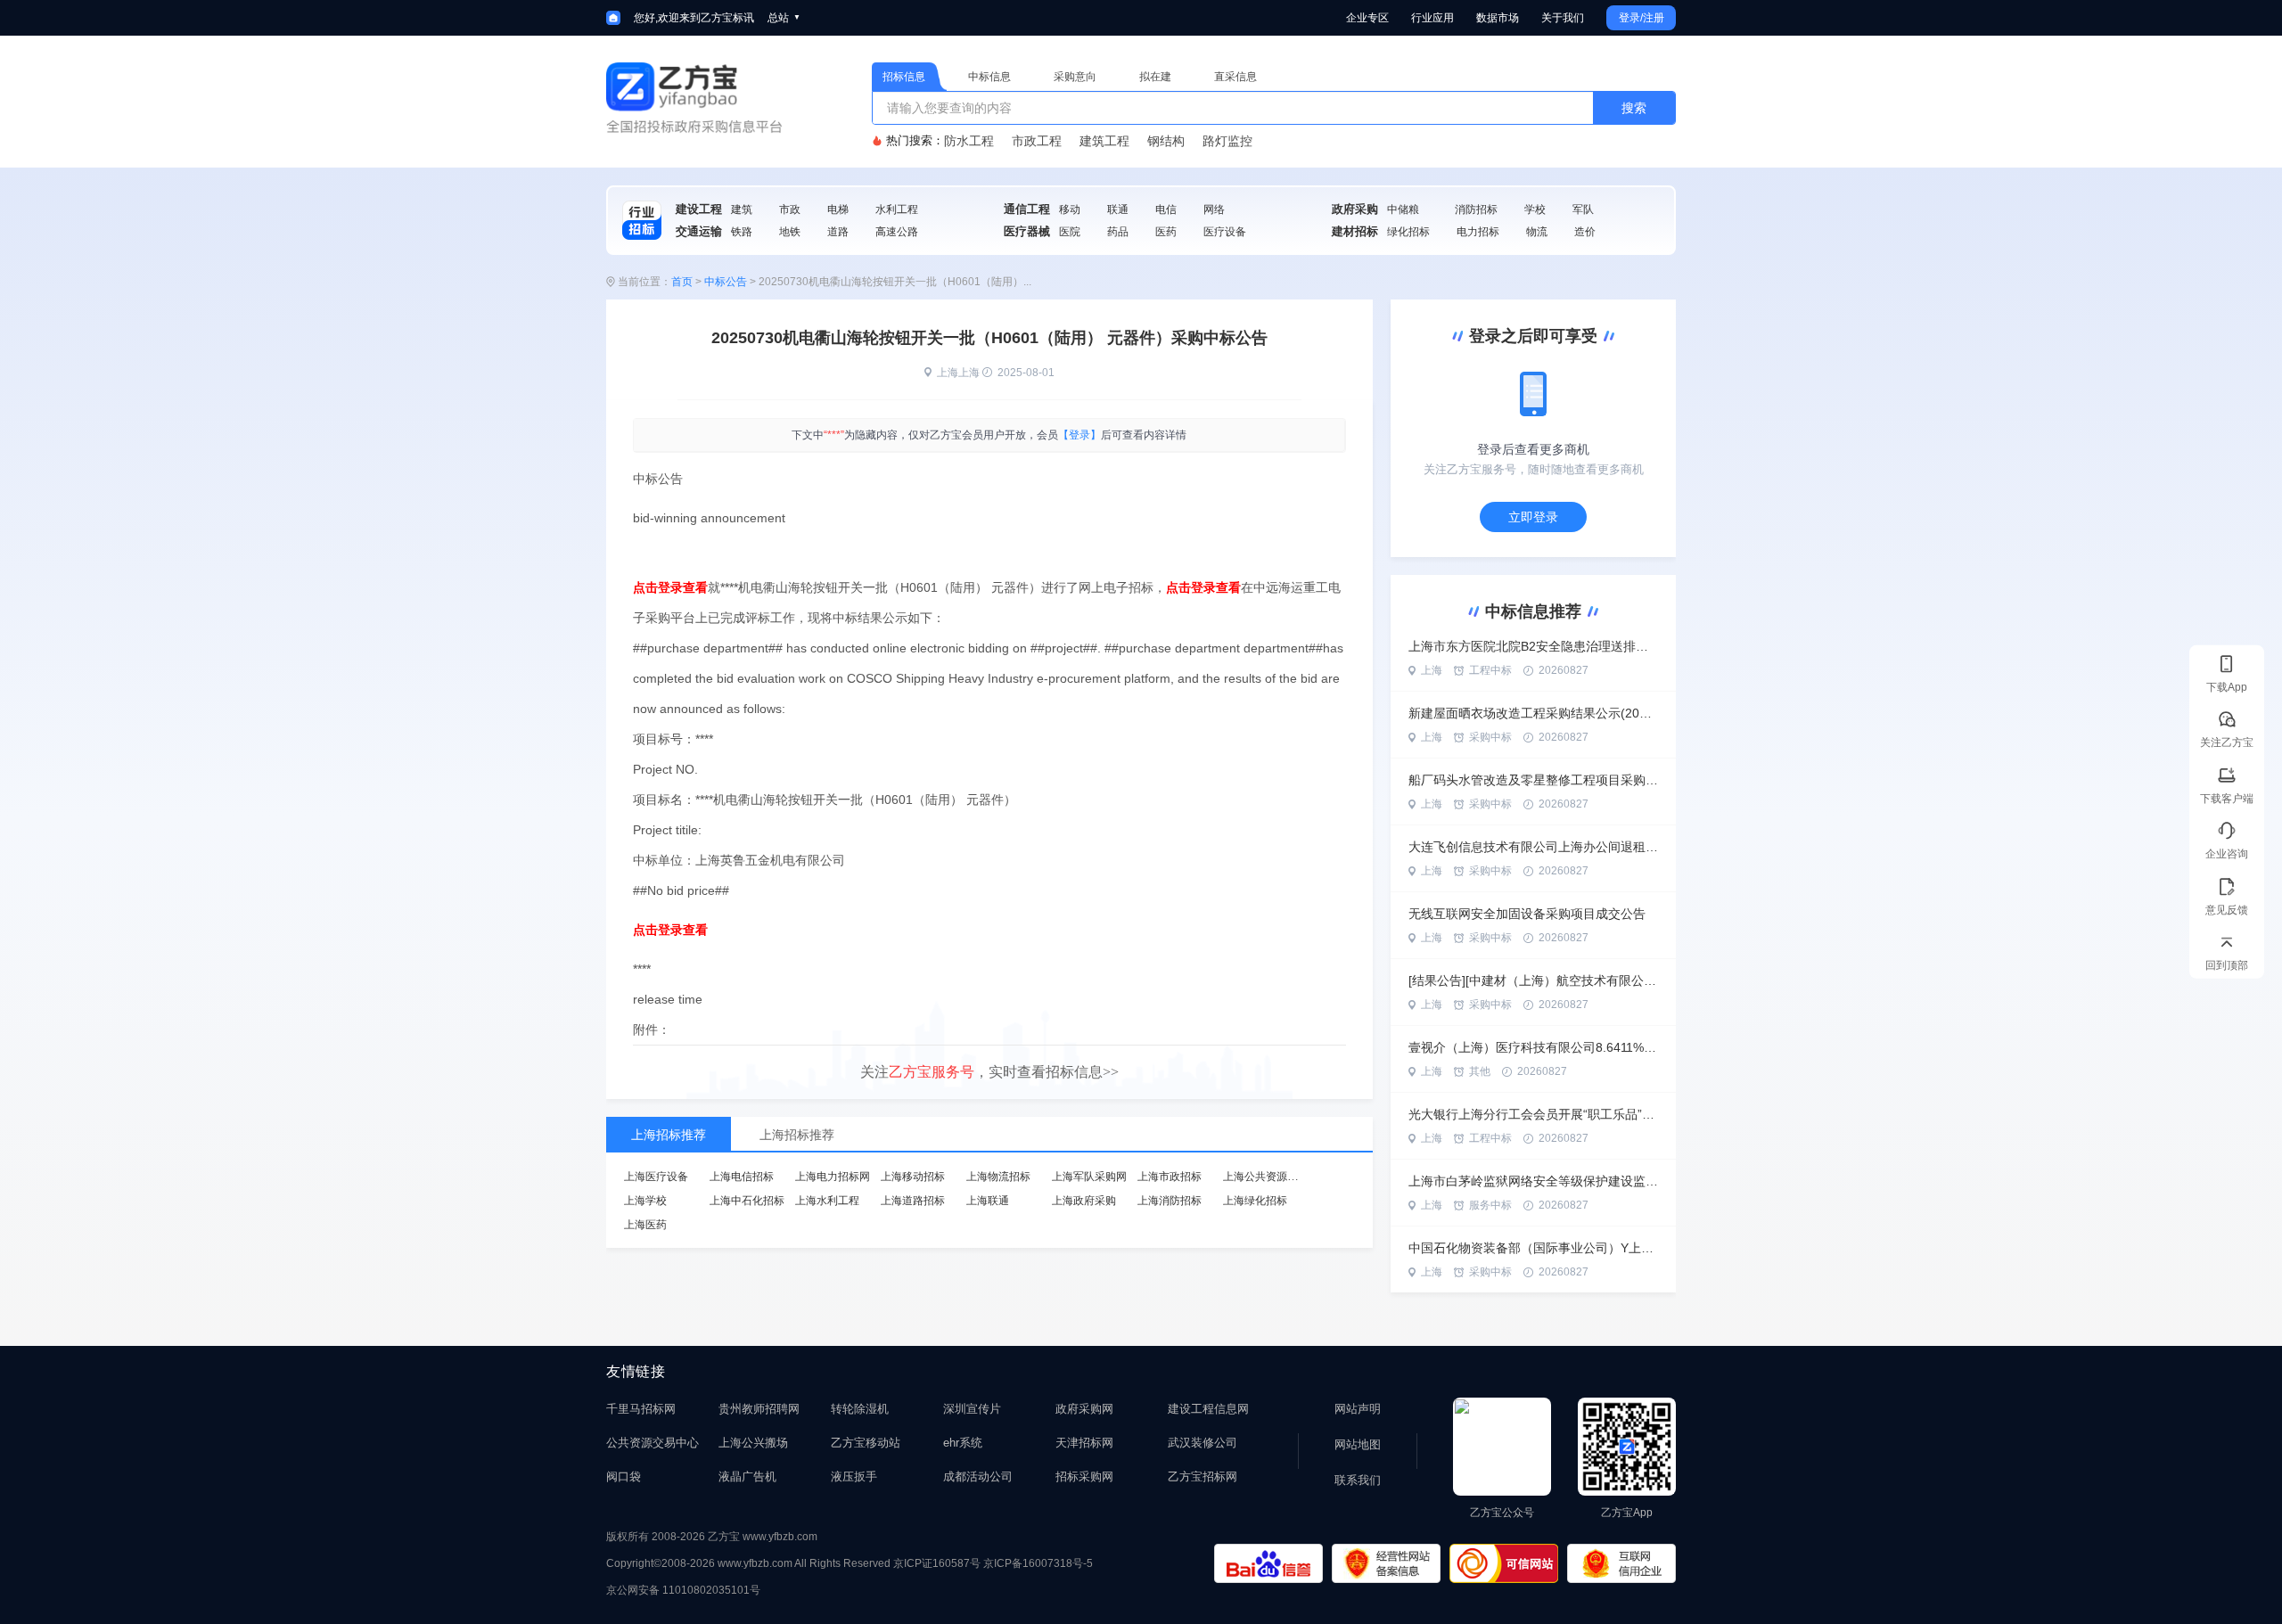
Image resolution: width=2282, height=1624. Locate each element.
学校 (1535, 209)
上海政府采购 (1084, 1201)
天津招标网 (1084, 1443)
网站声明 (1358, 1409)
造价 (1585, 232)
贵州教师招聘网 (759, 1409)
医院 (1070, 232)
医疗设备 (1225, 232)
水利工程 (897, 209)
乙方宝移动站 (866, 1443)
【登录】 (1079, 435)
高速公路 (897, 232)
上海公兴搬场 (753, 1443)
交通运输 (699, 231)
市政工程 (1037, 141)
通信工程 (1027, 209)
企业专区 (1367, 18)
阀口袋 (624, 1476)
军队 (1583, 209)
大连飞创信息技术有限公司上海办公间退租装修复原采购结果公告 (1533, 847)
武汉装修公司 (1203, 1443)
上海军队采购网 (1089, 1177)
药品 (1118, 232)
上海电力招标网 (833, 1177)
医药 (1166, 232)
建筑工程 (1104, 141)
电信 (1166, 209)
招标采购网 (1084, 1476)
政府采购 (1355, 209)
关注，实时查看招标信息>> (989, 1072)
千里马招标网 (641, 1409)
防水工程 (969, 141)
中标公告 (726, 282)
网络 (1214, 209)
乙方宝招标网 (1203, 1476)
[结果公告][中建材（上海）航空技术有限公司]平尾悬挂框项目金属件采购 (1533, 980)
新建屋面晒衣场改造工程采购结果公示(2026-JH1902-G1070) (1533, 713)
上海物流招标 (998, 1177)
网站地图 (1358, 1444)
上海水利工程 (827, 1201)
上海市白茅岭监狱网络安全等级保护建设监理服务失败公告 (1533, 1181)
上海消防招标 (1170, 1201)
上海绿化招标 (1255, 1201)
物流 (1537, 232)
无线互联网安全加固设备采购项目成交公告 (1527, 914)
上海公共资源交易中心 (1276, 1177)
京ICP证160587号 (937, 1563)
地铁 (790, 232)
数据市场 (1498, 18)
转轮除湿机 (860, 1409)
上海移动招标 (913, 1177)
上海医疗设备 (656, 1177)
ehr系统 (963, 1443)
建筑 (742, 209)
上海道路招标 (913, 1201)
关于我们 (1563, 18)
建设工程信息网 (1208, 1409)
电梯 (838, 209)
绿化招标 (1408, 232)
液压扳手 (854, 1476)
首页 (682, 282)
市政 (790, 209)
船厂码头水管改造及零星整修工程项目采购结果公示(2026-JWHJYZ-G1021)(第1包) (1533, 780)
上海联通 (988, 1201)
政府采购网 (1084, 1409)
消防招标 (1476, 209)
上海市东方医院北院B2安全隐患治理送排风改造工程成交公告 (1533, 646)
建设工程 (699, 209)
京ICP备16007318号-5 (1038, 1563)
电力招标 (1478, 232)
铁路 (742, 232)
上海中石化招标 (747, 1201)
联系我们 (1358, 1480)
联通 (1118, 209)
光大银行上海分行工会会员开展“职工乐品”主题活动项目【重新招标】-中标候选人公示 (1533, 1114)
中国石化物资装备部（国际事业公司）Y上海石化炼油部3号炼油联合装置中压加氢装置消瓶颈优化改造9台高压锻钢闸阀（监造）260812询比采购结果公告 (1533, 1248)
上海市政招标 (1170, 1177)
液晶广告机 (747, 1476)
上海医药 (645, 1225)
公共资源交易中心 (653, 1443)
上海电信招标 (742, 1177)
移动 (1070, 209)
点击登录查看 (670, 587)
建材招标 (1355, 231)
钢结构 (1166, 141)
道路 (838, 232)
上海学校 (645, 1201)
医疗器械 (1027, 231)
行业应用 (1432, 18)
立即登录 (1533, 517)
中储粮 (1403, 209)
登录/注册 (1642, 18)
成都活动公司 (978, 1476)
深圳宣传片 (972, 1409)
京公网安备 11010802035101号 (683, 1590)
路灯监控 (1227, 141)
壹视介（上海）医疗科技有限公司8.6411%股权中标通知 (1533, 1047)
